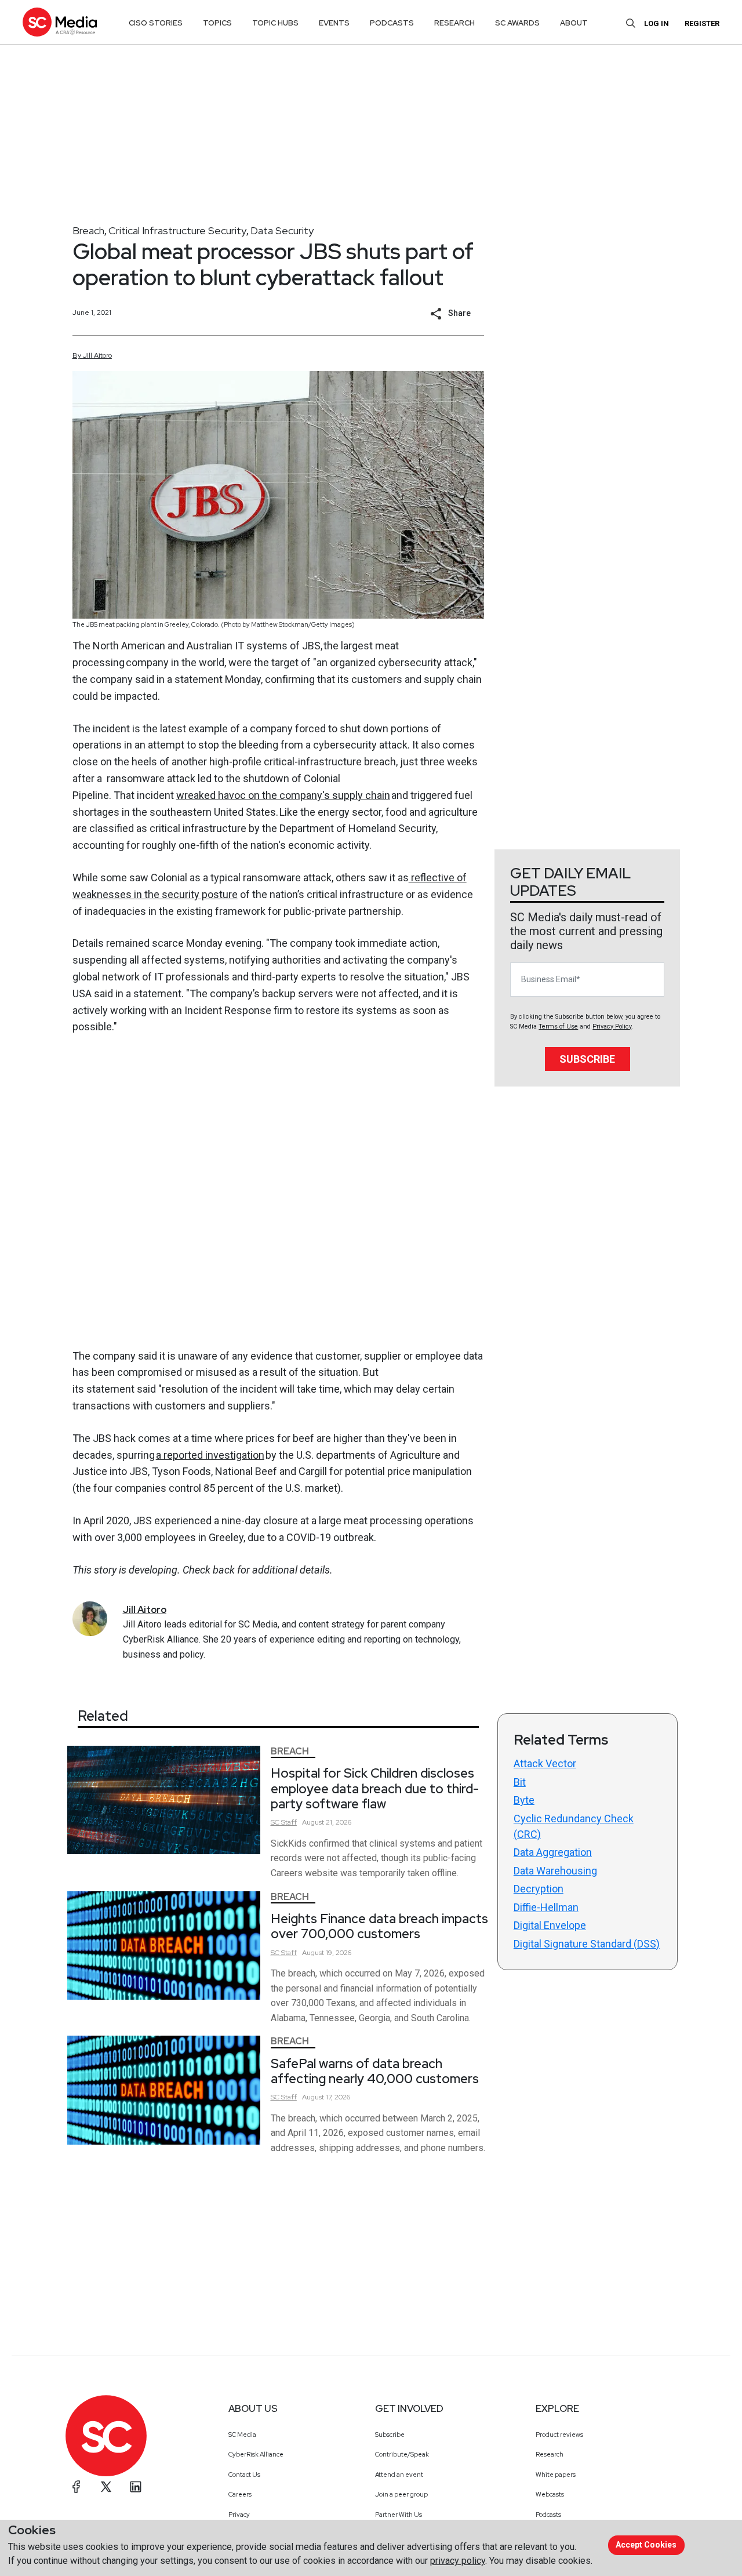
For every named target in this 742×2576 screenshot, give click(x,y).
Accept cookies (646, 2545)
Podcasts (548, 2515)
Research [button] (454, 23)
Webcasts (550, 2494)
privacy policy (458, 2561)
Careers (240, 2494)
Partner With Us (399, 2515)
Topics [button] (217, 23)
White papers (556, 2475)
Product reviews (559, 2435)
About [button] (574, 23)
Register (702, 23)
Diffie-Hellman (546, 1907)
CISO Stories (156, 23)
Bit (520, 1782)
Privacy (239, 2515)
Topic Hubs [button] (275, 23)
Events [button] (334, 23)
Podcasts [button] (392, 23)
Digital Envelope (550, 1925)
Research (550, 2454)
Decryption (539, 1889)
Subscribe (587, 1059)
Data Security (282, 230)
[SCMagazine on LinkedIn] (136, 2487)
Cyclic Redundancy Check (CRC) (574, 1826)
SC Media (242, 2435)
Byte (524, 1800)
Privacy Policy (612, 1027)
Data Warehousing (555, 1871)
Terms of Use (558, 1027)
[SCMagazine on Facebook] (77, 2487)
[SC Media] (60, 22)
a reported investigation (210, 1455)
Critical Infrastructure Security (177, 230)
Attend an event (399, 2475)
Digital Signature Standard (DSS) (587, 1944)
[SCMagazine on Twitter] (106, 2487)
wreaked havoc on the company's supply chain (283, 795)
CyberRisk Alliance (256, 2454)
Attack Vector (545, 1763)
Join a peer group (401, 2494)
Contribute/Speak (402, 2454)
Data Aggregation (553, 1852)
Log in (656, 23)
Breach (88, 230)
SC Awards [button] (517, 23)
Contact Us (244, 2475)
